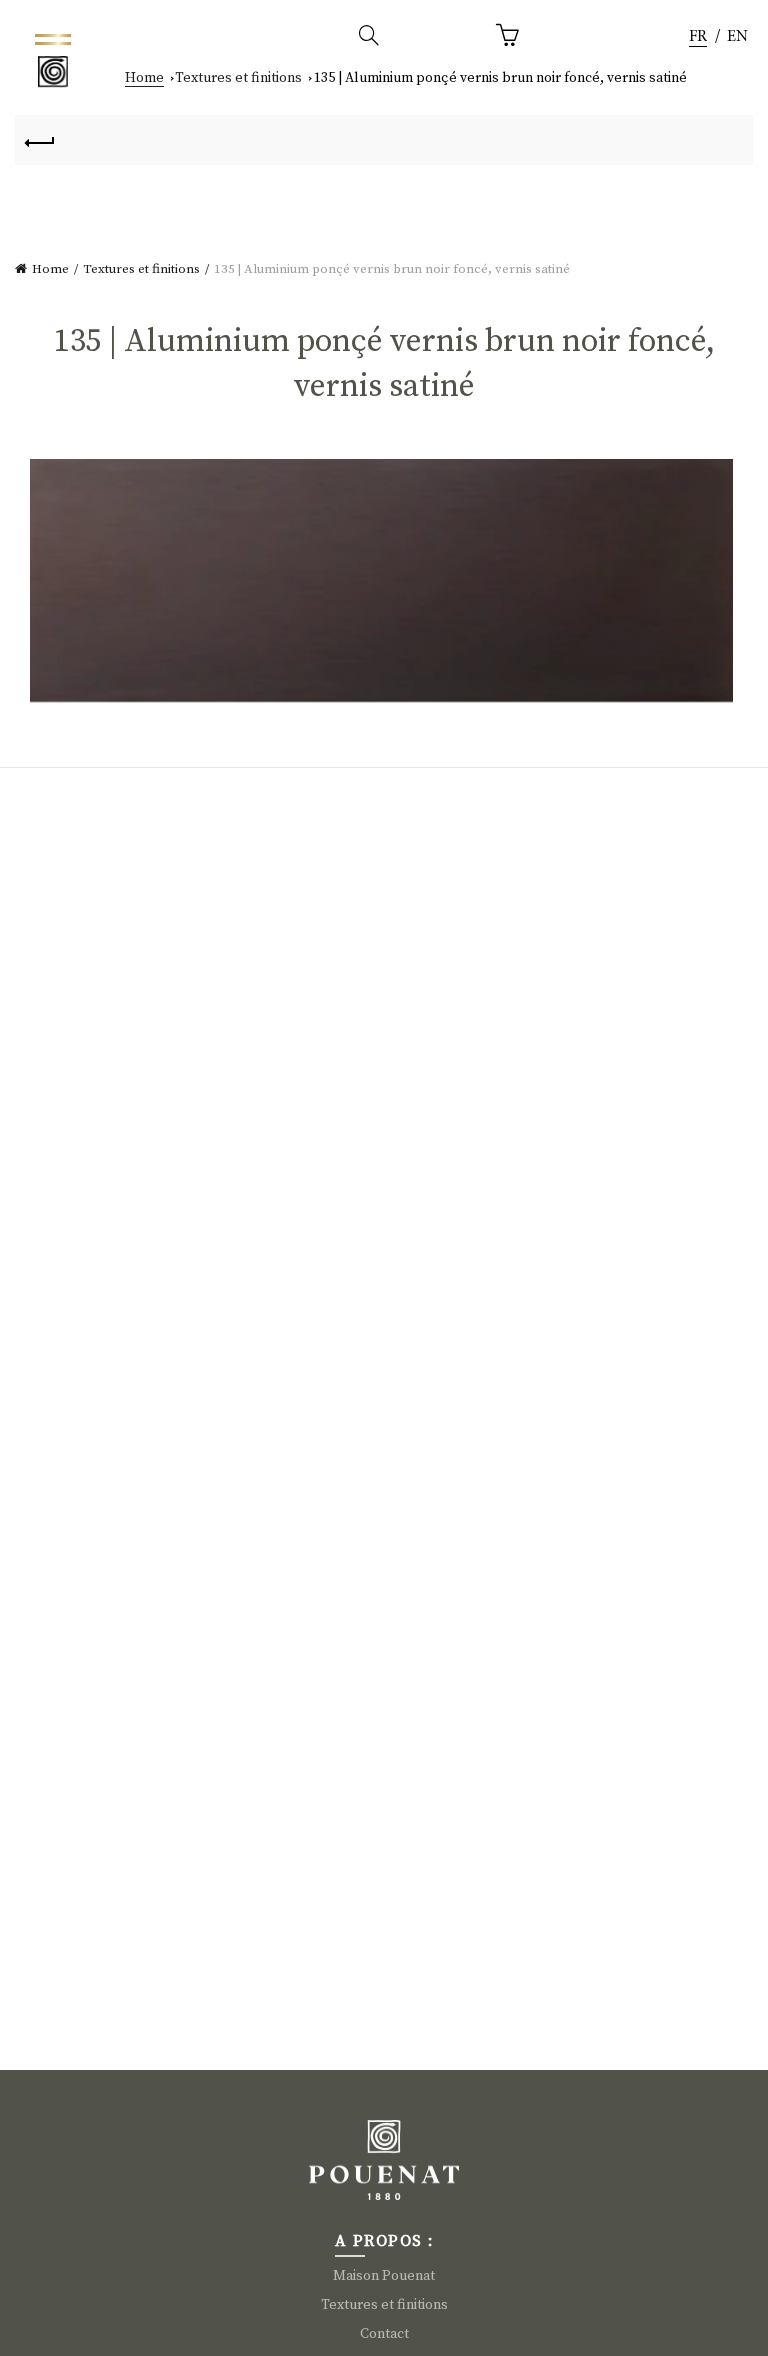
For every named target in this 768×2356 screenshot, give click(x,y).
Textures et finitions (238, 78)
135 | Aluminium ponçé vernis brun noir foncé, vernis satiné (500, 78)
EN (737, 37)
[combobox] (698, 37)
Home (144, 78)
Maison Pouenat (384, 2276)
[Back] (40, 140)
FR (698, 37)
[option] (737, 37)
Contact (384, 2334)
